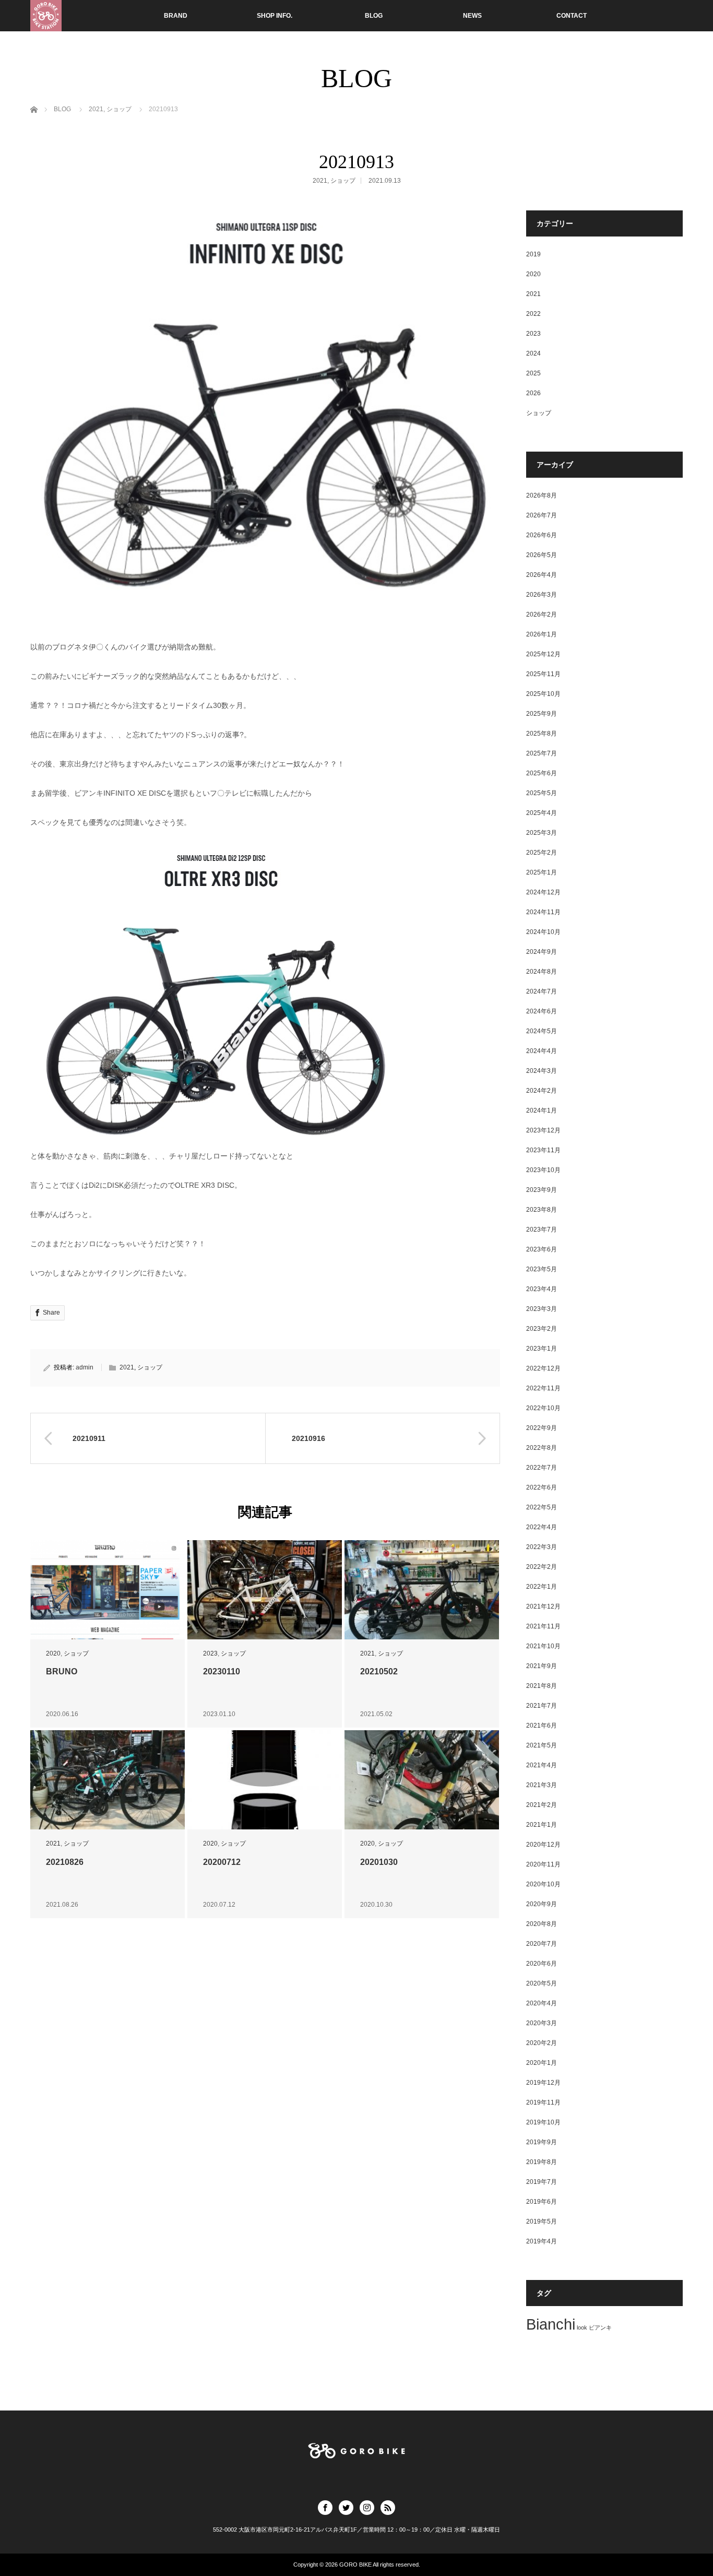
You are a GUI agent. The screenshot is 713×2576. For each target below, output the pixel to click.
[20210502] (422, 1590)
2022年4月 (542, 1527)
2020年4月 (542, 2003)
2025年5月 (542, 793)
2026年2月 (542, 615)
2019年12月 (543, 2083)
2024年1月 (542, 1110)
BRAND (176, 16)
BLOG (374, 16)
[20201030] (422, 1780)
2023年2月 (542, 1329)
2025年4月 (542, 813)
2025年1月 (542, 872)
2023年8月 (542, 1210)
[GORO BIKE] (46, 16)
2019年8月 (542, 2162)
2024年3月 (542, 1071)
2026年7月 (542, 515)
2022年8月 (542, 1448)
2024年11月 (543, 912)
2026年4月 (542, 575)
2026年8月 (542, 495)
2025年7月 (542, 753)
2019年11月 (543, 2102)
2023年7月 (542, 1230)
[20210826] (108, 1780)
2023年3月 (542, 1309)
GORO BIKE (355, 2565)
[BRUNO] (108, 1590)
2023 (210, 1653)
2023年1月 (542, 1349)
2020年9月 (542, 1904)
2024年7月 (542, 991)
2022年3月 (542, 1547)
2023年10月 (543, 1170)
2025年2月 (542, 853)
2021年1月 (542, 1825)
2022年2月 (542, 1567)
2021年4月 (542, 1765)
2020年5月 (542, 1983)
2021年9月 (542, 1666)
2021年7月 (542, 1706)
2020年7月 (542, 1944)
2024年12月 (543, 892)
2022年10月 (543, 1408)
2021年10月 (543, 1646)
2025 (533, 373)
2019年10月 (543, 2122)
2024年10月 (543, 932)
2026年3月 (542, 595)
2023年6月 (542, 1249)
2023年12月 (543, 1130)
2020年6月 (542, 1964)
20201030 (379, 1862)
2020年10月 (543, 1884)
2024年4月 (542, 1051)
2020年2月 (542, 2043)
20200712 (222, 1862)
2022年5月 (542, 1507)
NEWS (472, 16)
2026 (533, 393)
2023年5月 (542, 1269)
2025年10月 (543, 694)
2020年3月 (542, 2023)
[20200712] (265, 1780)
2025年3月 (542, 833)
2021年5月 (542, 1745)
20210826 (65, 1862)
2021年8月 (542, 1686)
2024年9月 (542, 952)
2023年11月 (543, 1150)
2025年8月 (542, 734)
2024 (533, 353)
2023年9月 (542, 1190)
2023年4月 (542, 1289)
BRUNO (62, 1671)
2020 (53, 1653)
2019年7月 (542, 2182)
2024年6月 (542, 1011)
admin (85, 1367)
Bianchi (551, 2324)
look (582, 2327)
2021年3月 (542, 1785)
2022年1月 (542, 1587)
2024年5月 (542, 1031)
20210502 (379, 1671)
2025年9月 (542, 714)
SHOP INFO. (275, 16)
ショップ (343, 181)
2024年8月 (542, 972)
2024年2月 (542, 1091)
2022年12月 (543, 1368)
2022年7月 (542, 1468)
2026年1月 (542, 634)
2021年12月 (543, 1606)
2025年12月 (543, 654)
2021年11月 (543, 1626)
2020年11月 (543, 1864)
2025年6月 (542, 773)
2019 (533, 254)
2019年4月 (542, 2241)
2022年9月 (542, 1428)
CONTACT (572, 16)
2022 (533, 314)
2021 (320, 181)
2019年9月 (542, 2142)
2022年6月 (542, 1487)
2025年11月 (543, 674)
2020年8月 (542, 1924)
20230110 (222, 1671)
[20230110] (265, 1590)
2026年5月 (542, 555)
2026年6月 (542, 535)
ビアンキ (600, 2327)
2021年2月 (542, 1805)
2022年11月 (543, 1388)
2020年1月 (542, 2063)
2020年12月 (543, 1845)
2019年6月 (542, 2202)
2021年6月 (542, 1726)
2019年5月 (542, 2221)
